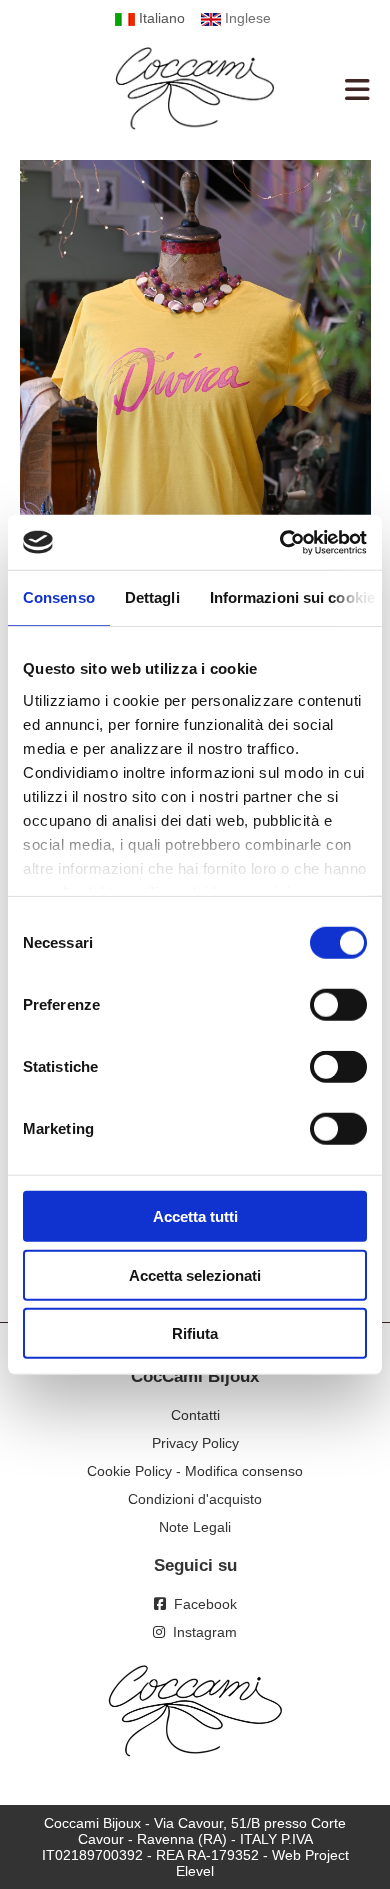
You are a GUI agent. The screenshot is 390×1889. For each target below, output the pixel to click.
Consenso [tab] (59, 597)
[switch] (338, 1005)
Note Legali (195, 1527)
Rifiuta (195, 1333)
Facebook (201, 1604)
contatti (195, 1415)
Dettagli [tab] (152, 597)
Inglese (246, 18)
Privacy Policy (195, 1443)
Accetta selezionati (195, 1274)
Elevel (195, 1871)
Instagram (201, 1632)
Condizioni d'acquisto (195, 1499)
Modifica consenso (244, 1471)
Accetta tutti (195, 1216)
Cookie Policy (129, 1471)
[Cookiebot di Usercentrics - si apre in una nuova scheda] (280, 542)
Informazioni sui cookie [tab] (292, 597)
